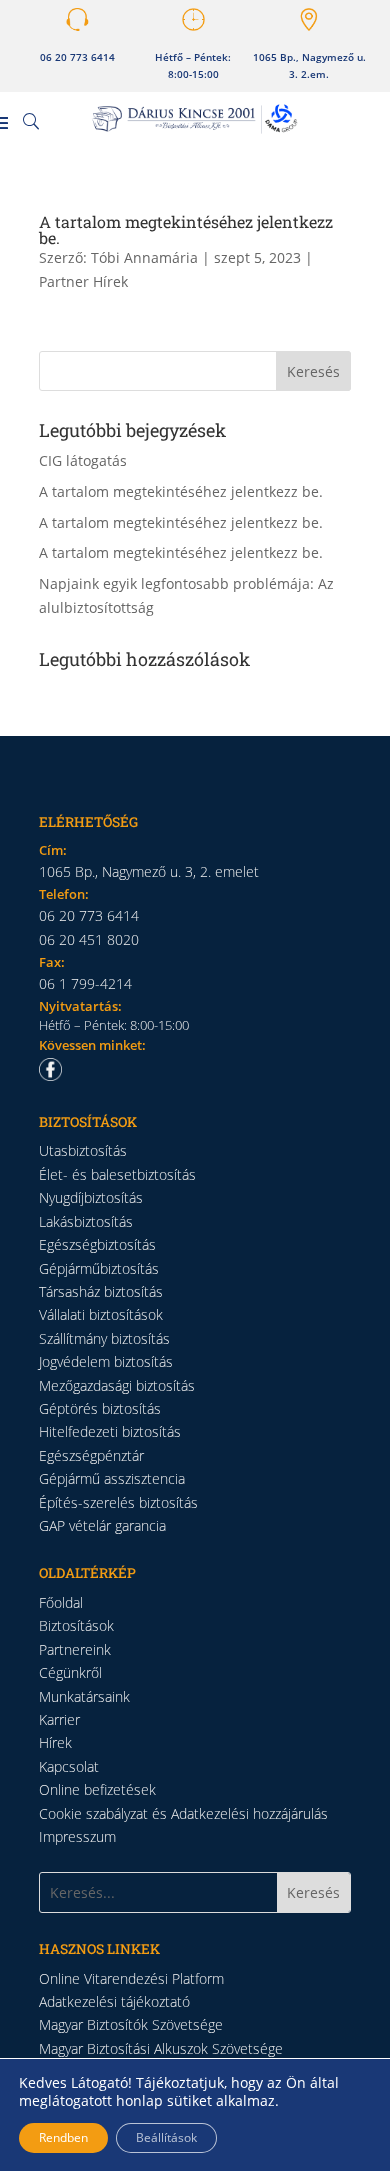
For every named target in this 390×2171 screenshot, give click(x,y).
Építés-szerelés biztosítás (118, 1502)
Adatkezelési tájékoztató (114, 2001)
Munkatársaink (84, 1696)
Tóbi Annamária (144, 257)
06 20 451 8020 (89, 939)
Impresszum (77, 1836)
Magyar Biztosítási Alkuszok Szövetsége (161, 2048)
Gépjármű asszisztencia (112, 1478)
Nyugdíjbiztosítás (91, 1197)
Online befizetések (97, 1789)
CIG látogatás (83, 460)
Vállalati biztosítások (101, 1314)
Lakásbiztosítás (86, 1221)
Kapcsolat (69, 1766)
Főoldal (61, 1602)
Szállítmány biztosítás (104, 1338)
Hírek (55, 1742)
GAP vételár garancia (102, 1525)
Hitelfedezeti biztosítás (110, 1431)
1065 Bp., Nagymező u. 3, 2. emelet (149, 871)
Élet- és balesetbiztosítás (117, 1174)
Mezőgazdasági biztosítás (117, 1385)
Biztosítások (76, 1625)
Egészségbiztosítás (97, 1244)
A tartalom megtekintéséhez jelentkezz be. (186, 229)
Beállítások (166, 2137)
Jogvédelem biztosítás (106, 1361)
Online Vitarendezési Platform (131, 1978)
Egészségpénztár (91, 1455)
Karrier (59, 1719)
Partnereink (75, 1649)
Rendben (63, 2137)
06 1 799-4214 (85, 983)
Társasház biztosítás (101, 1291)
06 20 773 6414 (77, 57)
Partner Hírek (83, 281)
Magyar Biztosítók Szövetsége (131, 2024)
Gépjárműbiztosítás (99, 1268)
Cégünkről (70, 1672)
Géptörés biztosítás (100, 1408)
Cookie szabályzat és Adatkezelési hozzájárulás (183, 1813)
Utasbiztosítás (83, 1150)
